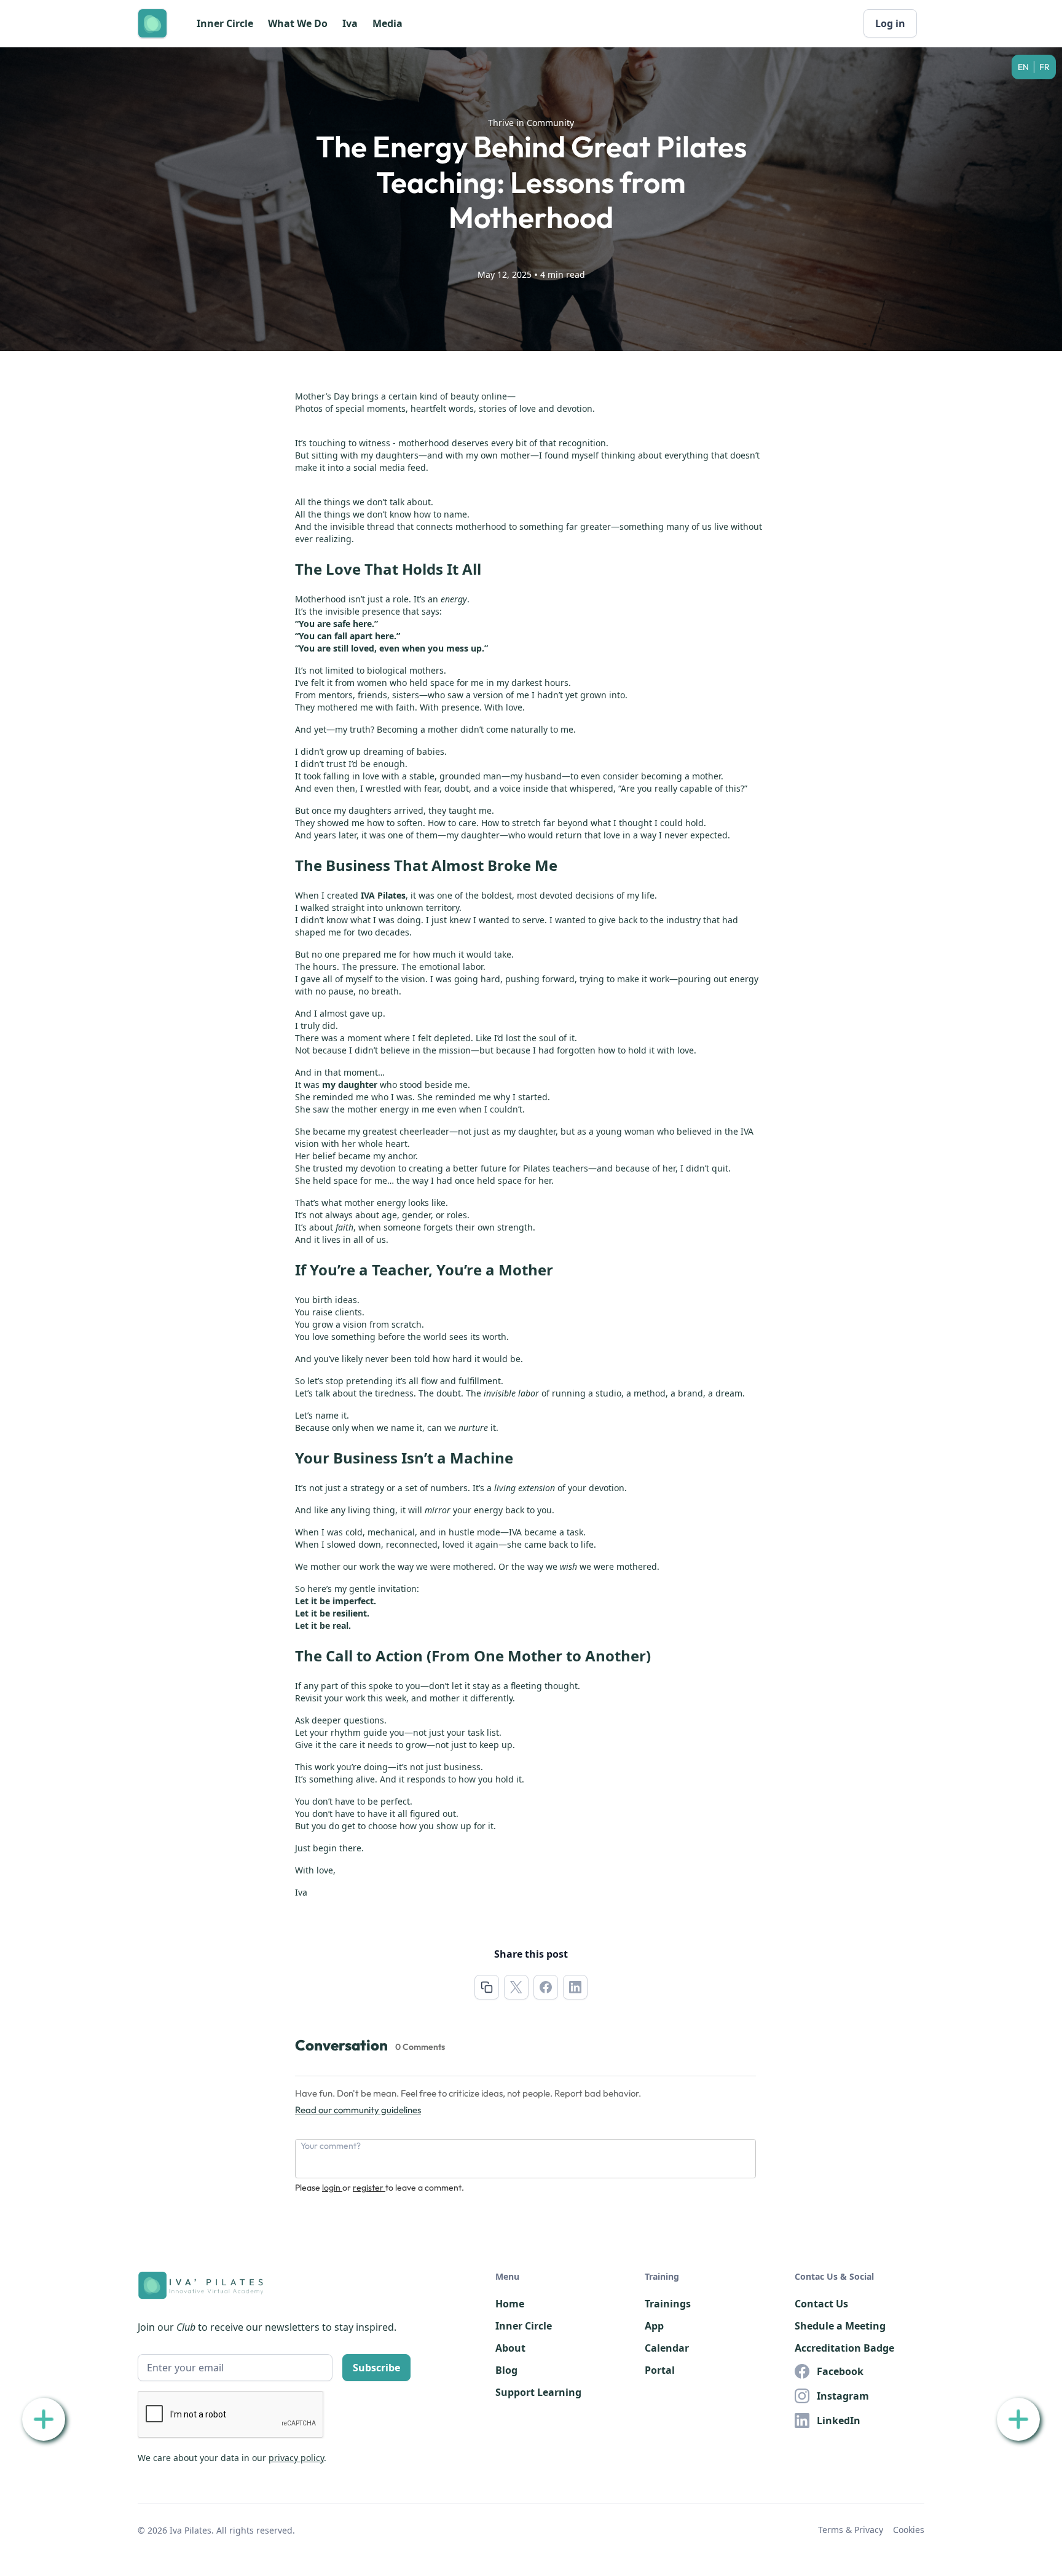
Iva (350, 23)
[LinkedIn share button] (575, 1987)
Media (387, 23)
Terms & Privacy (851, 2530)
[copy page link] (487, 1987)
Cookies (909, 2530)
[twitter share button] (516, 1987)
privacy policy (296, 2458)
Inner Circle (225, 23)
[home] (152, 23)
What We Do (298, 23)
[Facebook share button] (546, 1987)
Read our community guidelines (358, 2110)
